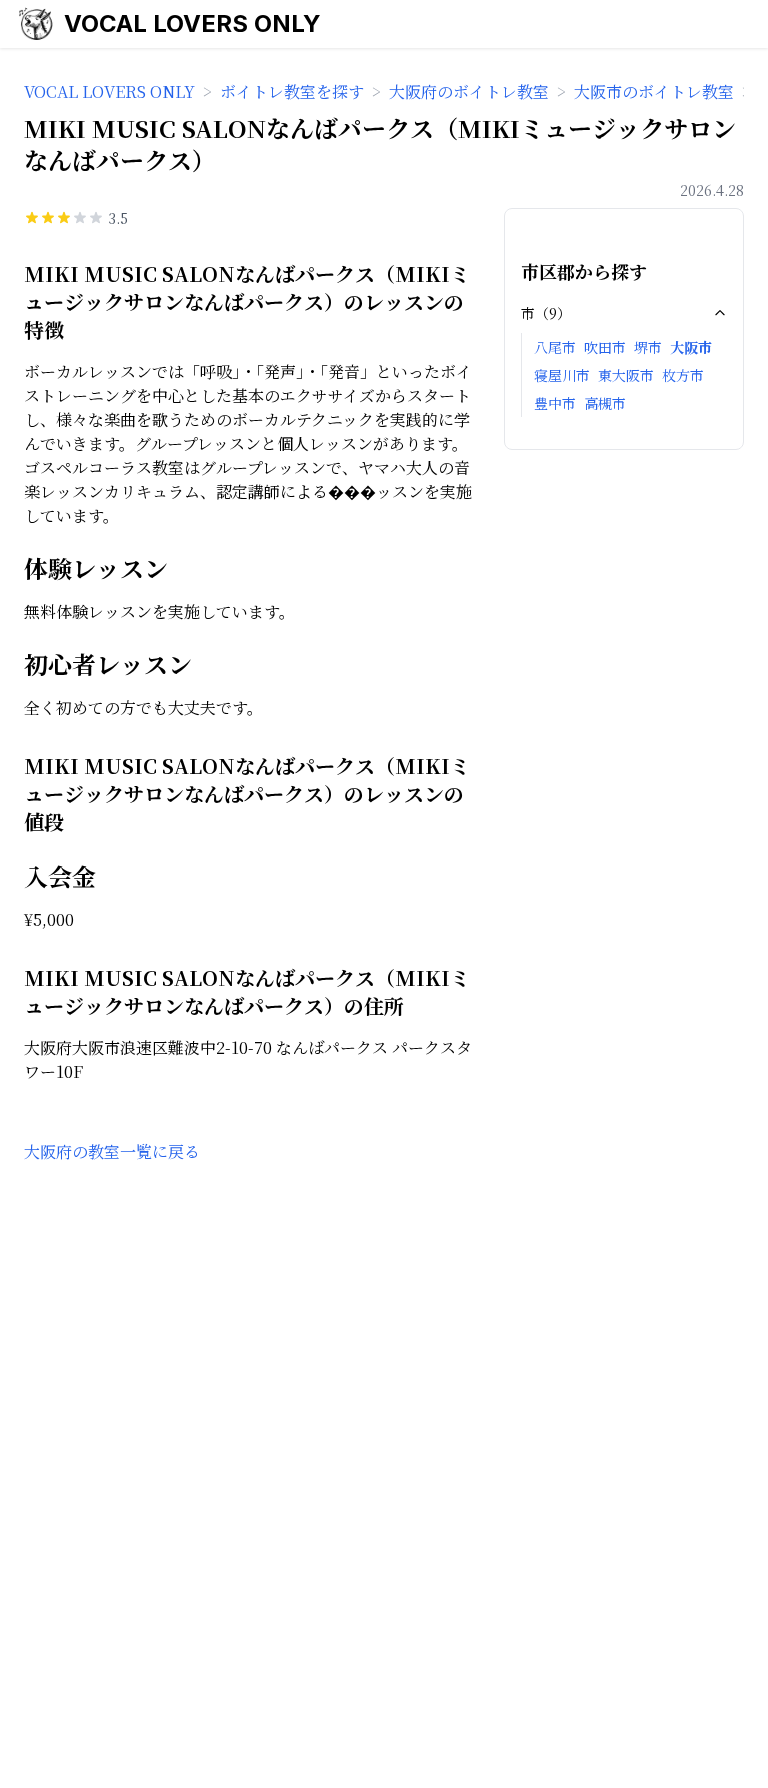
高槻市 (605, 403)
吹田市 (605, 347)
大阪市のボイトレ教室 (654, 91)
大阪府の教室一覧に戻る (112, 1151)
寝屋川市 (562, 375)
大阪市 (691, 347)
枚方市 (683, 375)
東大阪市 (626, 375)
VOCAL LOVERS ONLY (192, 23)
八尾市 (555, 347)
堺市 (648, 347)
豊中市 (555, 403)
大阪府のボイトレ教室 (469, 91)
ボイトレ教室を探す (292, 91)
